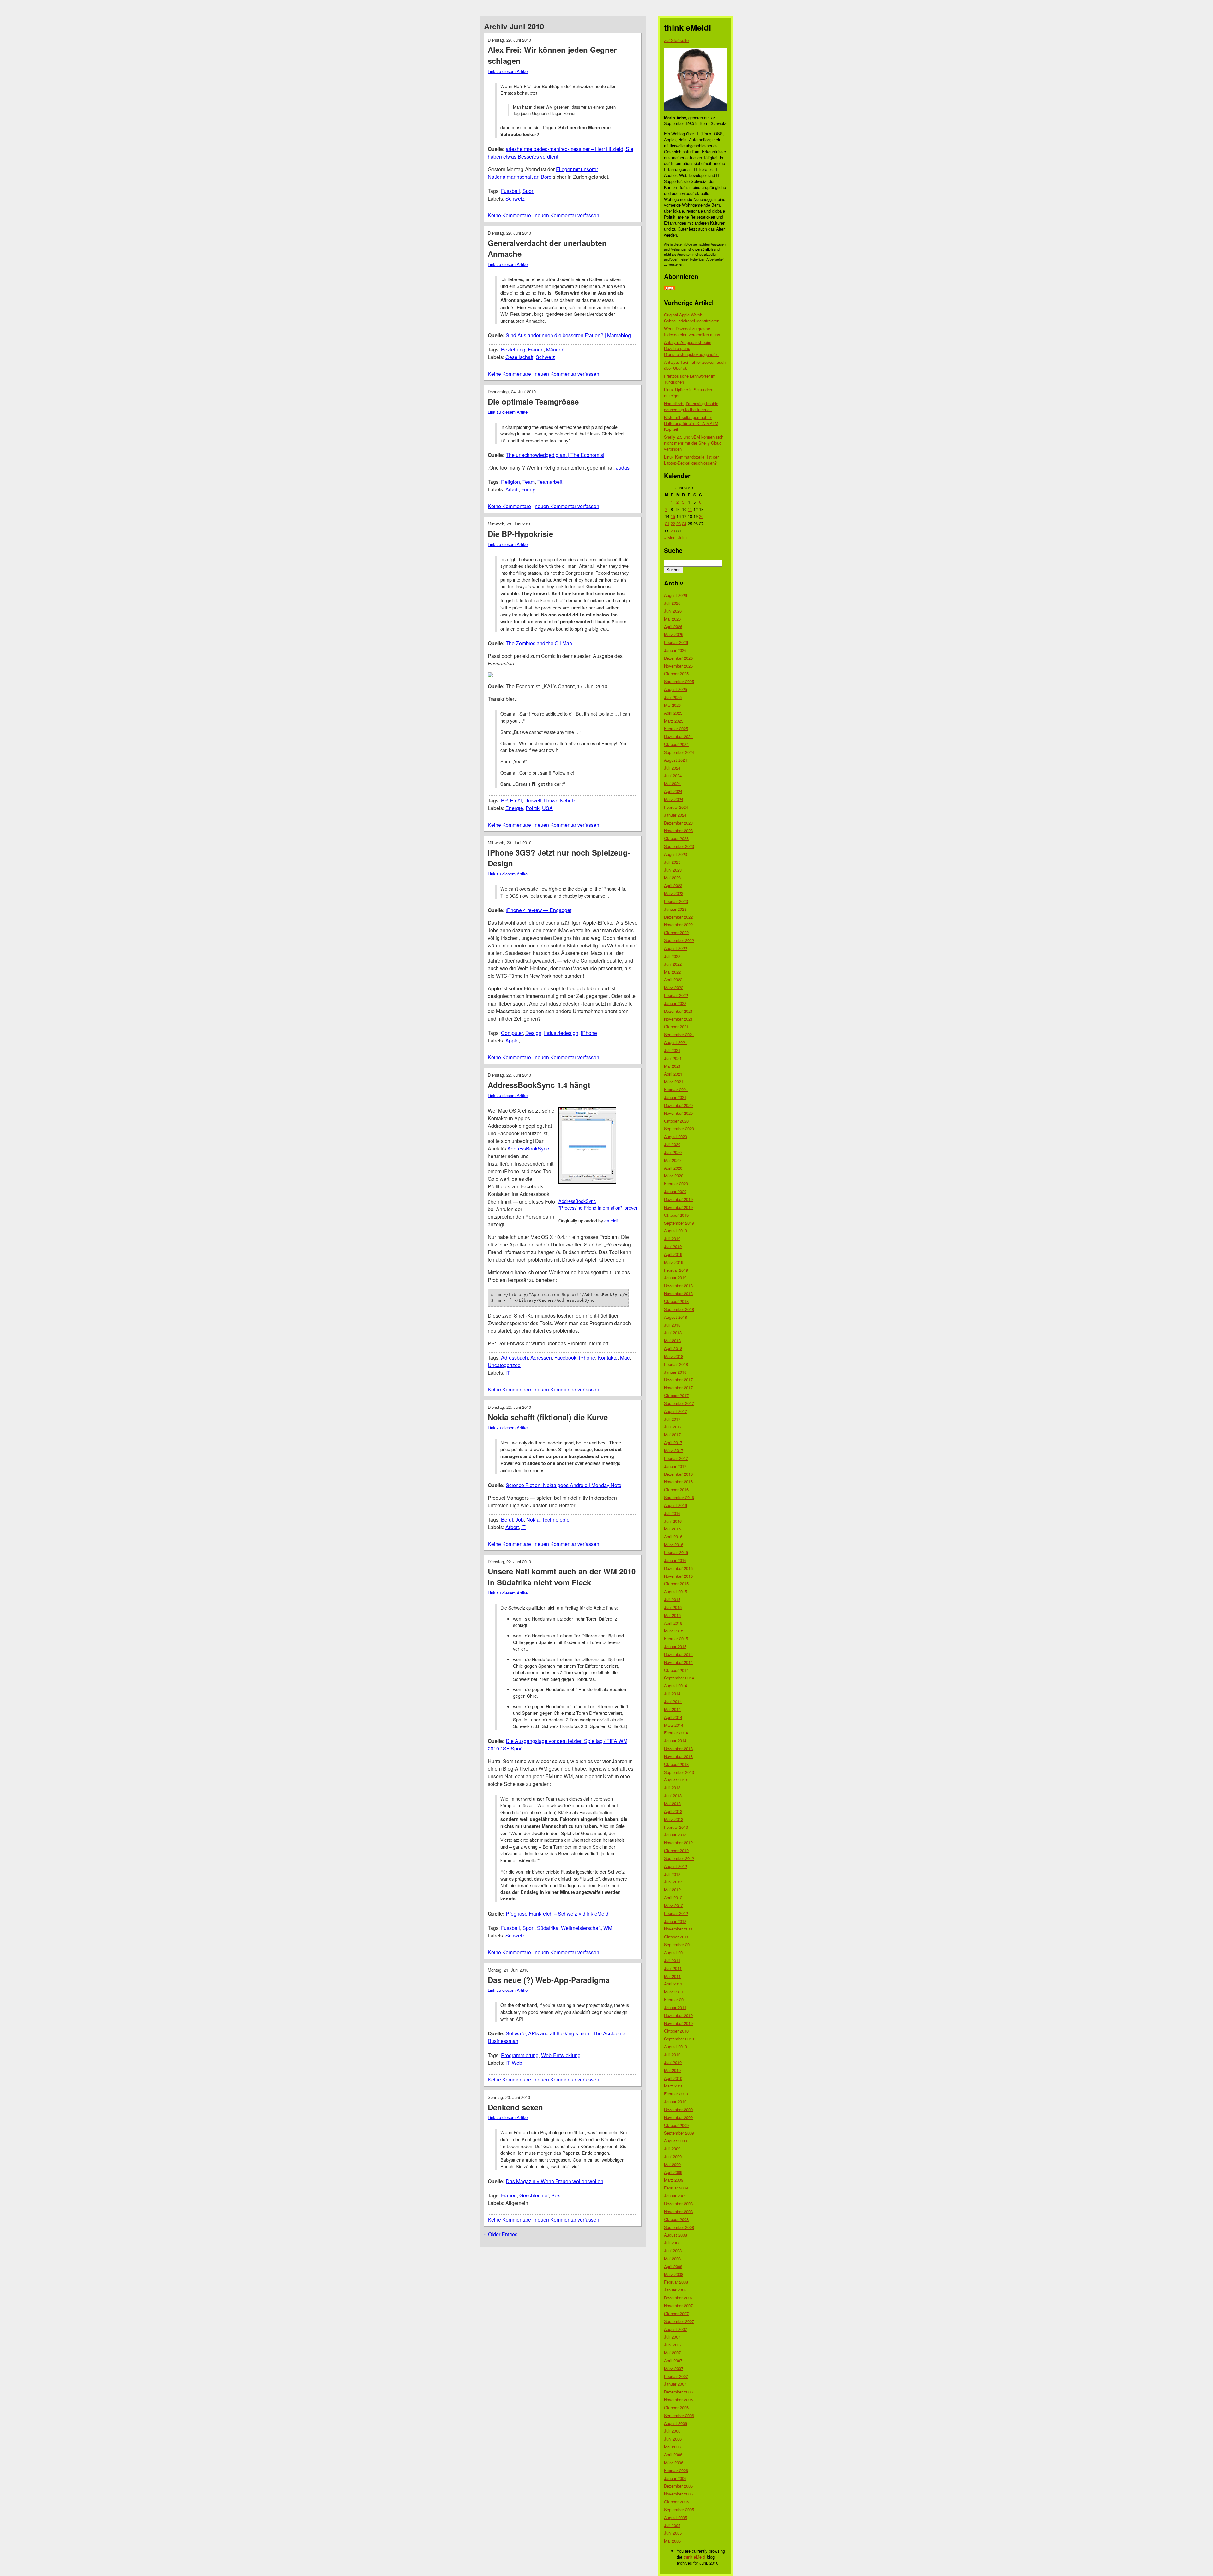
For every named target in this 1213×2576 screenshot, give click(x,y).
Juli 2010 (672, 2054)
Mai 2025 (672, 705)
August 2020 (676, 1136)
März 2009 (674, 2180)
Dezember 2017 (678, 1380)
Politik (533, 808)
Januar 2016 (675, 1560)
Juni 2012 (673, 1882)
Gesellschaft (519, 357)
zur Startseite (676, 40)
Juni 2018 (673, 1333)
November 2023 (678, 830)
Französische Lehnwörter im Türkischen (690, 379)
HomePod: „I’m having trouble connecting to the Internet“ (691, 406)
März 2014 (674, 1725)
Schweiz (515, 198)
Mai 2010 (672, 2070)
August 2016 (676, 1505)
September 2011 (679, 1945)
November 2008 (678, 2211)
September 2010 (679, 2039)
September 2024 (679, 752)
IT (523, 1040)
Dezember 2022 (678, 917)
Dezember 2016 (678, 1474)
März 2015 (674, 1631)
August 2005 (676, 2517)
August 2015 (676, 1591)
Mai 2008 (672, 2258)
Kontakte (608, 1357)
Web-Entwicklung (561, 2055)
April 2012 (673, 1897)
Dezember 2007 (678, 2298)
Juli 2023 (672, 862)
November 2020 (678, 1113)
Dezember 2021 (678, 1011)
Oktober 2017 (676, 1395)
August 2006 (676, 2423)
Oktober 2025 (676, 673)
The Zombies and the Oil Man (539, 643)
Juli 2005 (672, 2525)
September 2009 (679, 2133)
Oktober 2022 (676, 932)
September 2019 (679, 1223)
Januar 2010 (675, 2102)
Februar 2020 (676, 1183)
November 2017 (678, 1387)
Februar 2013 (676, 1827)
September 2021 (679, 1034)
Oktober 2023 (676, 838)
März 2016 (674, 1544)
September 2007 (679, 2321)
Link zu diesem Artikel (508, 71)
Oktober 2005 (676, 2502)
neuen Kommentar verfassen (567, 215)
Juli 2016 (672, 1513)
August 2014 (676, 1686)
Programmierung (520, 2055)
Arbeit (512, 489)
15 (673, 516)
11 (690, 509)
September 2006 (679, 2415)
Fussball (510, 191)
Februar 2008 (676, 2282)
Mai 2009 (672, 2164)
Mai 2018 (672, 1340)
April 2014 (673, 1717)
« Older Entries (501, 2234)
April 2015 (673, 1623)
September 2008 (679, 2227)
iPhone (589, 1033)
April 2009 (673, 2172)
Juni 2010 (673, 2062)
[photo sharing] (587, 1182)
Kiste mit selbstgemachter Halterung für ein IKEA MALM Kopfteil (691, 423)
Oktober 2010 (676, 2031)
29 (673, 531)
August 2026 (676, 595)
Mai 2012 (672, 1890)
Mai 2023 (672, 877)
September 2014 (679, 1678)
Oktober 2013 (676, 1764)
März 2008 (674, 2274)
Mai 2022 (672, 972)
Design (533, 1033)
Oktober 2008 (676, 2219)
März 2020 (674, 1176)
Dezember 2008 (678, 2204)
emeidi (611, 1220)
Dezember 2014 (678, 1654)
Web (517, 2063)
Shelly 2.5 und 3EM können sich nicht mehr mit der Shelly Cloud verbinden (694, 443)
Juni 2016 (673, 1521)
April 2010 (673, 2078)
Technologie (556, 1519)
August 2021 (676, 1042)
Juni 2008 (673, 2251)
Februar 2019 (676, 1270)
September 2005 (679, 2510)
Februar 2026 (676, 642)
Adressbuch (514, 1357)
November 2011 (678, 1929)
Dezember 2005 (678, 2486)
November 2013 (678, 1756)
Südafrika (548, 1928)
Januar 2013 (675, 1835)
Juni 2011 (673, 1968)
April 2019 (673, 1254)
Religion (510, 482)
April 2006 (673, 2455)
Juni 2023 (673, 870)
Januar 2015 (675, 1646)
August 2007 (676, 2329)
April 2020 (673, 1168)
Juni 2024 (673, 775)
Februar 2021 (676, 1089)
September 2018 (679, 1309)
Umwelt (533, 800)
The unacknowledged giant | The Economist (555, 455)
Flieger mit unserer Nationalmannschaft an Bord (543, 173)
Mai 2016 (672, 1529)
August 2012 (676, 1866)
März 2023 (674, 893)
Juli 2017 (672, 1419)
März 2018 (674, 1356)
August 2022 (676, 948)
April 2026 (673, 626)
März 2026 (674, 634)
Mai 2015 (672, 1615)
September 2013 (679, 1772)
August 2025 (676, 689)
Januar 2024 (675, 815)
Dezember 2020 (678, 1105)
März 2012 (674, 1905)
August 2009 (676, 2141)
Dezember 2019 (678, 1199)
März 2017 (674, 1450)
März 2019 (674, 1262)
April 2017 (673, 1442)
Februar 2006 (676, 2470)
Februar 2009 (676, 2188)
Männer (555, 349)
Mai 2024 (672, 783)
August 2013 (676, 1780)
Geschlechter (534, 2195)
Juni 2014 (673, 1701)
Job (520, 1519)
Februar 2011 (676, 2000)
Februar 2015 (676, 1639)
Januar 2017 (675, 1466)
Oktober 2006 (676, 2408)
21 (667, 523)
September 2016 (679, 1497)
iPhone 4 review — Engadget (539, 910)
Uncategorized (504, 1365)
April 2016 (673, 1537)
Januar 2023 (675, 909)
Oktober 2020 (676, 1121)
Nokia (533, 1519)
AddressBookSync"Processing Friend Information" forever (598, 1204)
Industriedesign (561, 1033)
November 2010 (678, 2023)
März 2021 (674, 1081)
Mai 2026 (672, 619)
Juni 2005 (673, 2533)
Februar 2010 (676, 2094)
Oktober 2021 (676, 1027)
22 (673, 523)
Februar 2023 (676, 901)
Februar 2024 (676, 807)
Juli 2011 (672, 1960)
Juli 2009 (672, 2149)
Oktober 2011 (676, 1937)
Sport (528, 191)
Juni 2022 (673, 964)
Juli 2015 (672, 1599)
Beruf (507, 1519)
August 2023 (676, 854)
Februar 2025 (676, 728)
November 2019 (678, 1207)
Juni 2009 (673, 2156)
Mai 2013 (672, 1803)
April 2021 (673, 1074)
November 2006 (678, 2400)
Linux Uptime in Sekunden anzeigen (688, 393)
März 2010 (674, 2086)
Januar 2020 (675, 1191)
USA (547, 808)
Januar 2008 (675, 2290)
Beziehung (513, 349)
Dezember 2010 (678, 2015)
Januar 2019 (675, 1278)
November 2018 (678, 1293)
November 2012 (678, 1843)
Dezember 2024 (678, 736)
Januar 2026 (675, 650)
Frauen (536, 349)
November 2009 (678, 2117)
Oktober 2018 (676, 1301)
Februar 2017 (676, 1458)
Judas (623, 468)
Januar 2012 (675, 1921)
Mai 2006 (672, 2447)
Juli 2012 (672, 1874)
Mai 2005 (672, 2541)
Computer (512, 1033)
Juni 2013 (673, 1795)
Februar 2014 (676, 1733)
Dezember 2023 (678, 823)
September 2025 (679, 681)
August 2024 (676, 760)
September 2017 (679, 1403)
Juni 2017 (673, 1427)
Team (529, 482)
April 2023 (673, 885)
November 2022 (678, 925)
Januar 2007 (675, 2384)
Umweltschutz (560, 800)
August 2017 (676, 1411)
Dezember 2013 (678, 1748)
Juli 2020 (672, 1144)
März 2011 (674, 1992)
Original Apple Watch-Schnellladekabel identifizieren (692, 318)
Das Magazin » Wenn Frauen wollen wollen (555, 2181)
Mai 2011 (672, 1976)
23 (679, 523)
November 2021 (678, 1019)
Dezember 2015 (678, 1568)
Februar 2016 (676, 1552)
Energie (514, 808)
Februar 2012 (676, 1913)
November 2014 (678, 1662)
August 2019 (676, 1231)
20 (701, 516)
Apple (512, 1040)
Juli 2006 (672, 2431)
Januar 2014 (675, 1741)
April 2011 (673, 1984)
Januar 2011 (675, 2007)
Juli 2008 (672, 2243)
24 (684, 523)
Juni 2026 (673, 611)
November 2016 (678, 1482)
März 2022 (674, 987)
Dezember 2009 (678, 2109)
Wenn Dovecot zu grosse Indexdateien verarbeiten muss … (695, 332)
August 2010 (676, 2047)
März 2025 (674, 721)
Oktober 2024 (676, 744)
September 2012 (679, 1858)
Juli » (683, 538)
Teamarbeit (550, 482)
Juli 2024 (672, 768)
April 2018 (673, 1348)
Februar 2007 (676, 2376)
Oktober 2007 (676, 2313)
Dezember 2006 (678, 2392)
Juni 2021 (673, 1058)
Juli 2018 (672, 1325)
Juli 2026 (672, 603)
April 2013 (673, 1811)
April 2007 (673, 2360)
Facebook (565, 1357)
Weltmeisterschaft (581, 1928)
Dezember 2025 (678, 658)
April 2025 (673, 713)
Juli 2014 (672, 1693)
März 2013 (674, 1819)
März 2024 (674, 799)
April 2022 (673, 979)
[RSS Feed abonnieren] (670, 288)
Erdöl (516, 800)
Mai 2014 (672, 1709)
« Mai (669, 538)
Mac (625, 1357)
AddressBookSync (528, 1148)
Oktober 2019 (676, 1215)
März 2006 (674, 2462)
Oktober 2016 (676, 1489)
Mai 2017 (672, 1435)
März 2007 (674, 2368)
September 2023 (679, 846)
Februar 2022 (676, 995)
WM (608, 1928)
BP (504, 800)
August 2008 (676, 2235)
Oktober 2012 (676, 1850)
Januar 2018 (675, 1372)
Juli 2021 (672, 1050)
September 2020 (679, 1129)
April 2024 (673, 791)
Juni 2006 (673, 2439)
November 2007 (678, 2306)
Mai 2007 (672, 2353)
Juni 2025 (673, 697)
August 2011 (676, 1952)
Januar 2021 (675, 1097)
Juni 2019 (673, 1246)
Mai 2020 (672, 1160)
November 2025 (678, 666)
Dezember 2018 (678, 1285)
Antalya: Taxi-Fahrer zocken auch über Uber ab (695, 365)
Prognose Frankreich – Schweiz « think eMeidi (558, 1914)
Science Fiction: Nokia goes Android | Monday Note (564, 1485)
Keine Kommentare (509, 215)
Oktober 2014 (676, 1670)
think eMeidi (695, 2557)
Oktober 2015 (676, 1584)
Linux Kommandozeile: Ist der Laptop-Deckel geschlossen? (691, 460)
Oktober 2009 (676, 2125)
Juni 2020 (673, 1152)
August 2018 (676, 1317)
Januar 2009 (675, 2196)
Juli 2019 (672, 1238)
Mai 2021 (672, 1066)
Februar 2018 (676, 1364)
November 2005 (678, 2494)
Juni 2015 (673, 1607)
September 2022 (679, 940)
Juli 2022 (672, 956)
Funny (528, 489)
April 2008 (673, 2266)
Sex (556, 2195)
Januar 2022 (675, 1003)
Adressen (541, 1357)
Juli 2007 (672, 2337)
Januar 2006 (675, 2478)
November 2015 (678, 1576)
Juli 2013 (672, 1788)
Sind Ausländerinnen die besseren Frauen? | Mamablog (568, 335)
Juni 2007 (673, 2345)
